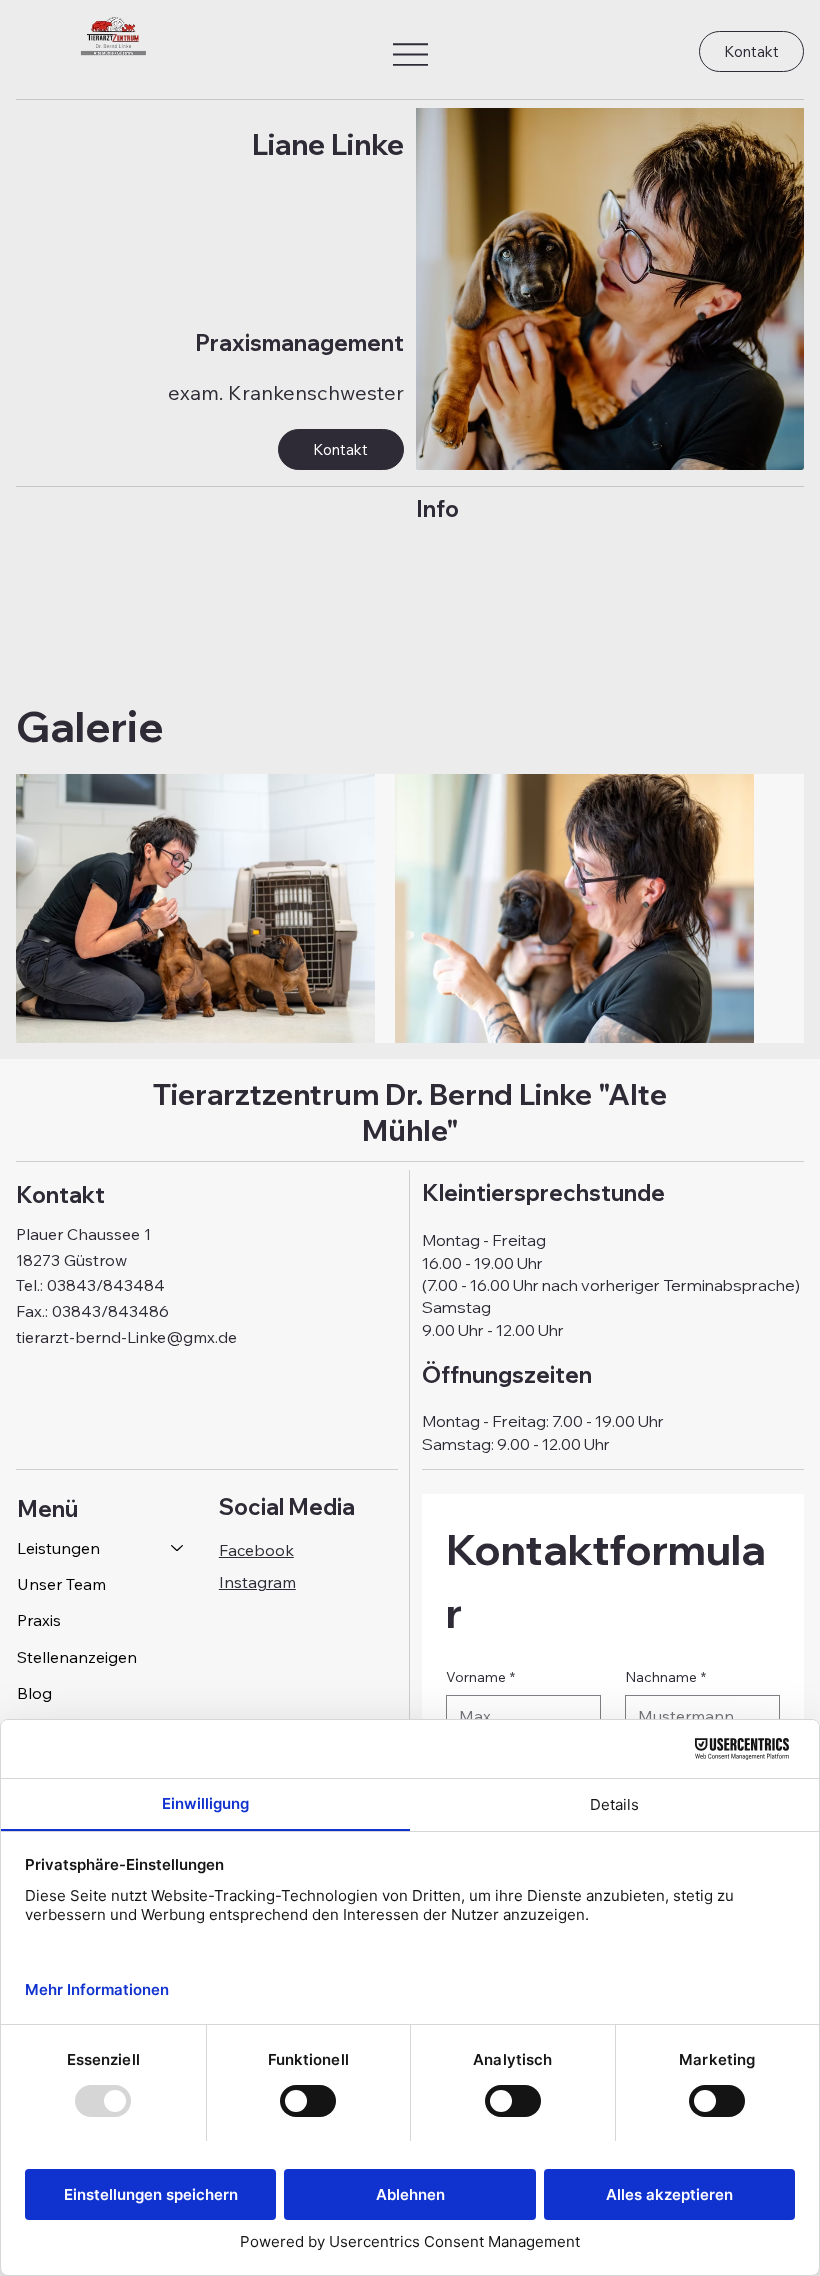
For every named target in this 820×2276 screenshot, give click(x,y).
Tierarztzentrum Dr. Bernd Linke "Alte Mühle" (410, 1112)
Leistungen (58, 1548)
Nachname (665, 1677)
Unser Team (61, 1584)
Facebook (256, 1550)
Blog (34, 1693)
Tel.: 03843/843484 (90, 1285)
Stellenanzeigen (77, 1657)
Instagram (257, 1582)
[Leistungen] (178, 1548)
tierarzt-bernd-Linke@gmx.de (126, 1337)
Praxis (39, 1620)
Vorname (480, 1677)
